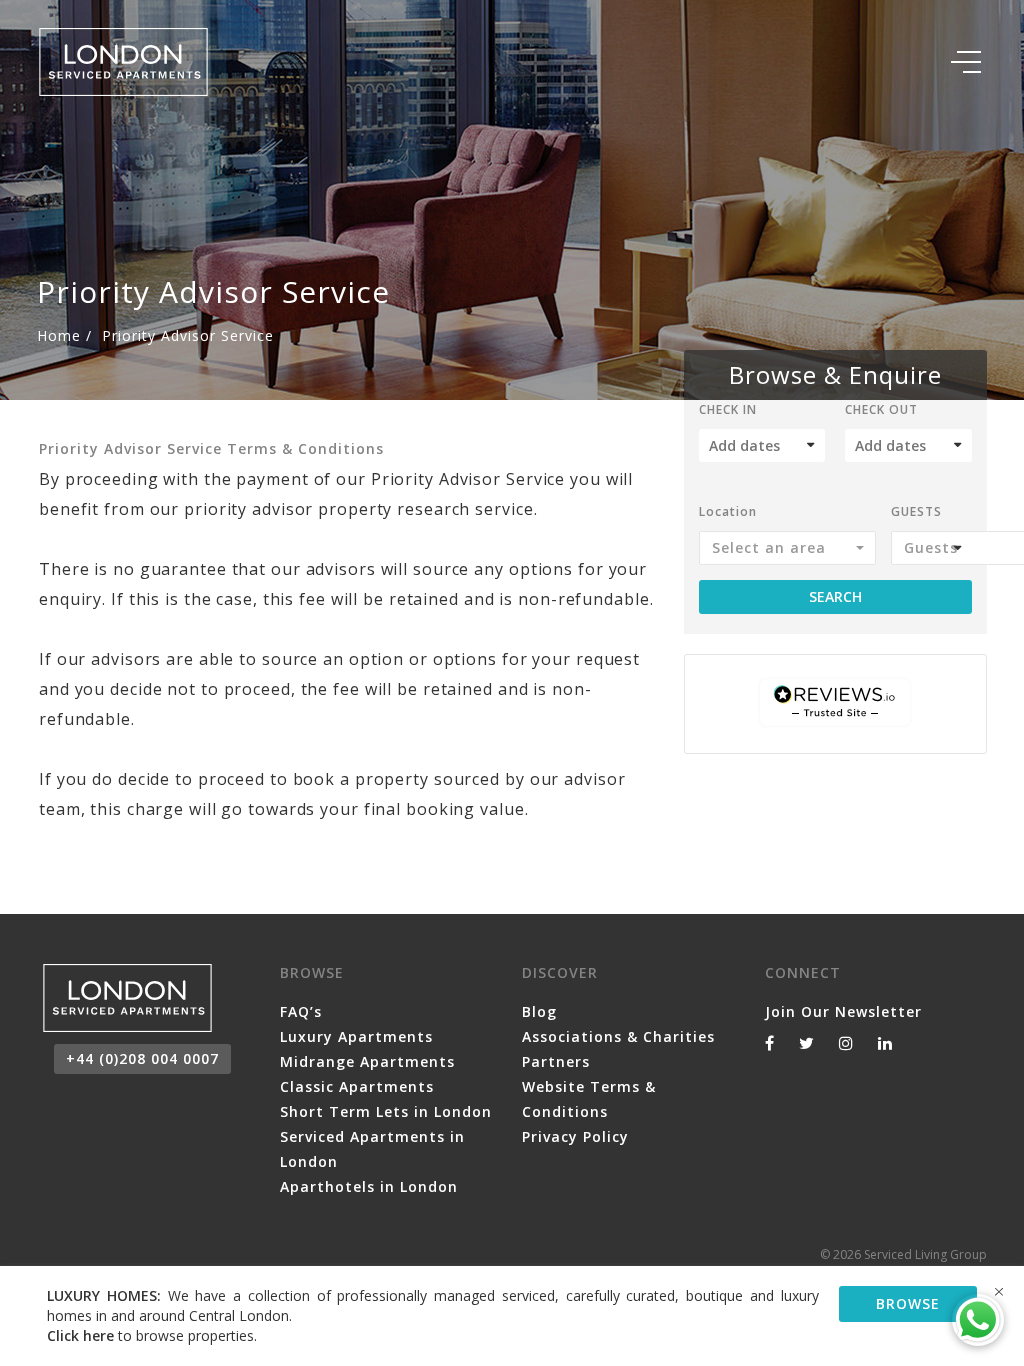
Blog (539, 1011)
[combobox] (787, 548)
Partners (556, 1061)
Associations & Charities (618, 1036)
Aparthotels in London (369, 1186)
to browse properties (150, 1335)
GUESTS (916, 513)
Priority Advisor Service (188, 335)
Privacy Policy (575, 1136)
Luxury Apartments (356, 1036)
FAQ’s (301, 1011)
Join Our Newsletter (843, 1011)
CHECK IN (728, 411)
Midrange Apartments (367, 1061)
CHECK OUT (881, 411)
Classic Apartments (357, 1086)
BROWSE (908, 1303)
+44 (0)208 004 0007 (142, 1058)
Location (728, 513)
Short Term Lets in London (386, 1111)
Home (59, 335)
